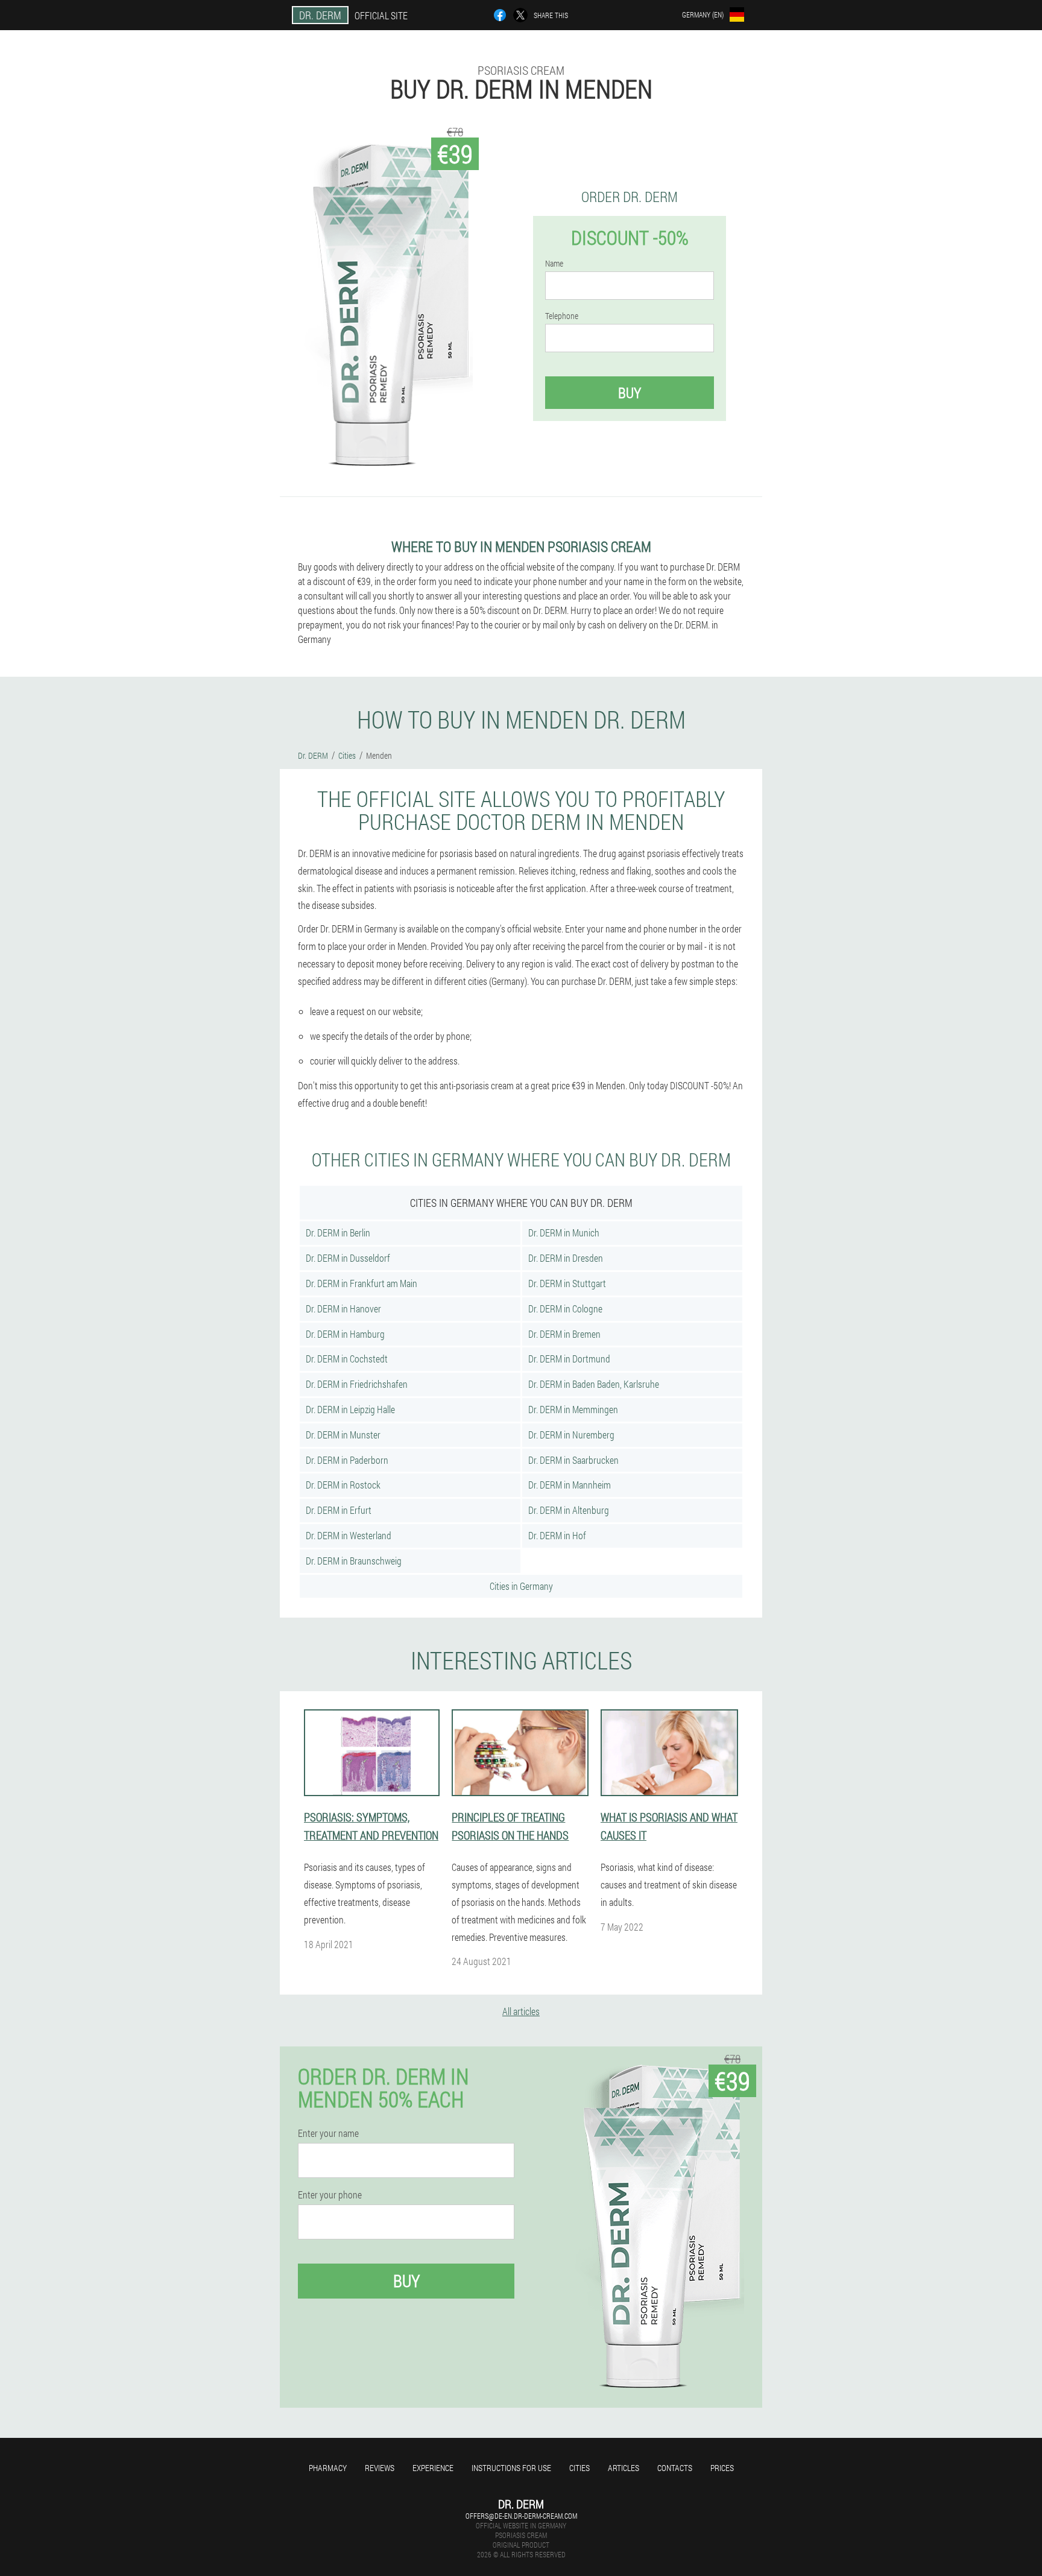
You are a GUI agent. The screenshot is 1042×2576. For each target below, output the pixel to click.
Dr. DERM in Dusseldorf (348, 1258)
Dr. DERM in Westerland (349, 1535)
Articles (624, 2468)
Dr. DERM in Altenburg (569, 1510)
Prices (722, 2468)
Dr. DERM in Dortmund (569, 1359)
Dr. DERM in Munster (343, 1435)
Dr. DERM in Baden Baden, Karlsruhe (594, 1384)
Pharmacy (328, 2468)
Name (554, 264)
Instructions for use (511, 2468)
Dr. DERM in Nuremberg (571, 1435)
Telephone (562, 316)
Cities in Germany (521, 1586)
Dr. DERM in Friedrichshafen (357, 1384)
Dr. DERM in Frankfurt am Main (362, 1283)
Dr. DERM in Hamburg (345, 1334)
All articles (521, 2011)
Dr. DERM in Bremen (564, 1334)
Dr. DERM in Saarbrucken (573, 1460)
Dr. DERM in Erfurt (339, 1510)
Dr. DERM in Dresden (566, 1258)
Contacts (675, 2468)
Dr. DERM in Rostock (343, 1485)
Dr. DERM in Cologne (565, 1309)
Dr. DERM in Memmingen (573, 1409)
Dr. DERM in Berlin (338, 1233)
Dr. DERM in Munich (564, 1233)
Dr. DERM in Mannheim (570, 1485)
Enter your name (328, 2133)
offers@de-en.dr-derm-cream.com (521, 2516)
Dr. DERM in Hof (557, 1535)
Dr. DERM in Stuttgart (567, 1283)
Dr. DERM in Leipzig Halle (350, 1409)
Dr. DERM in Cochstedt (347, 1359)
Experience (433, 2468)
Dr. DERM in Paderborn (347, 1460)
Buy (630, 393)
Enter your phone (330, 2195)
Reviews (380, 2468)
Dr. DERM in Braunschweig (354, 1561)
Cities (579, 2468)
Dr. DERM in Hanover (343, 1309)
